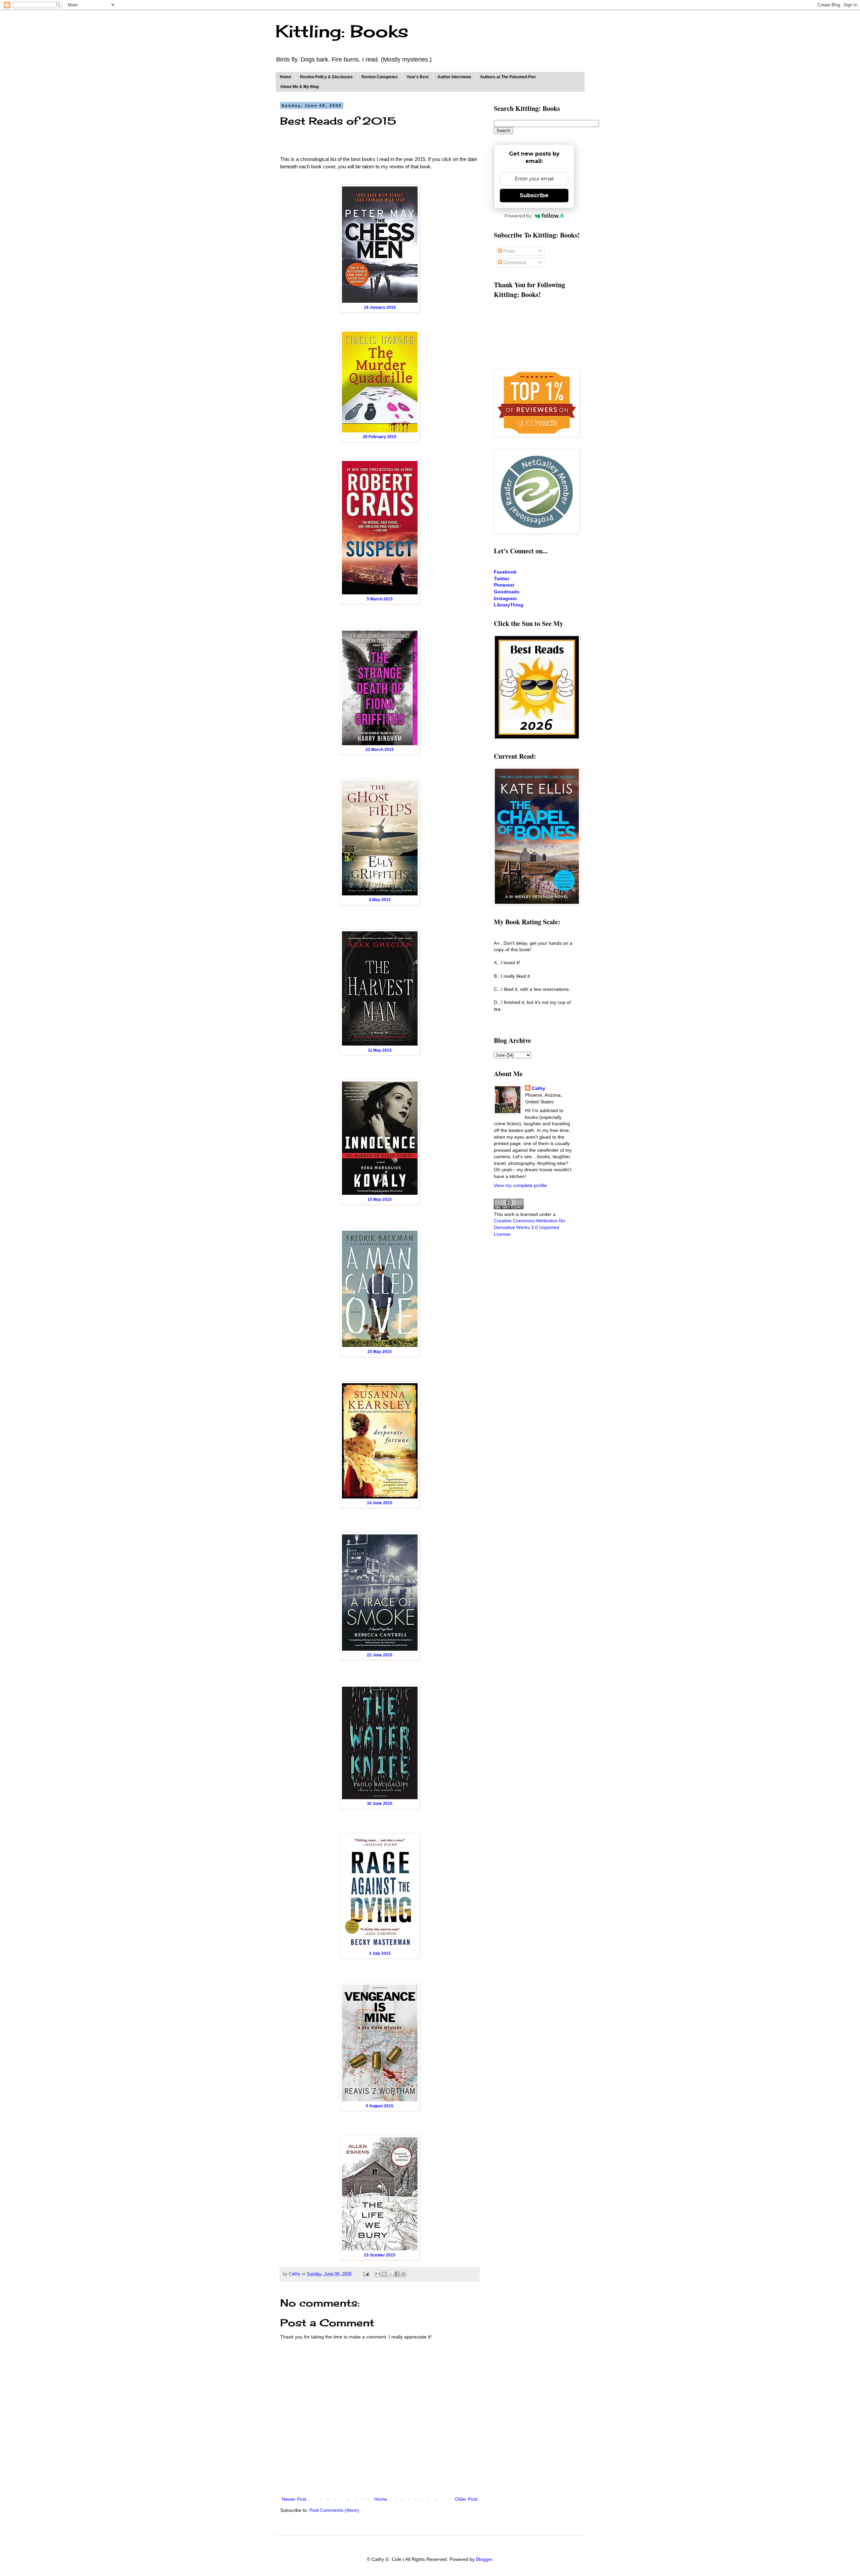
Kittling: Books (342, 31)
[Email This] (378, 2274)
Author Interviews (454, 77)
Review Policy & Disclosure (326, 77)
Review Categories (380, 77)
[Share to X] (391, 2274)
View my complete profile (520, 1185)
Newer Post (294, 2499)
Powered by (518, 216)
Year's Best (418, 77)
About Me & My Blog (299, 87)
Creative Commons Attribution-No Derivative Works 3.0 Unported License (529, 1227)
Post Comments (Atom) (334, 2510)
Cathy (539, 1088)
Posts (508, 251)
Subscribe (534, 195)
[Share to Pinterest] (403, 2274)
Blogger (484, 2559)
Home (286, 77)
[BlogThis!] (384, 2274)
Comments (514, 262)
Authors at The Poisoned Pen (508, 77)
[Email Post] (366, 2274)
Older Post (466, 2499)
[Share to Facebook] (397, 2274)
